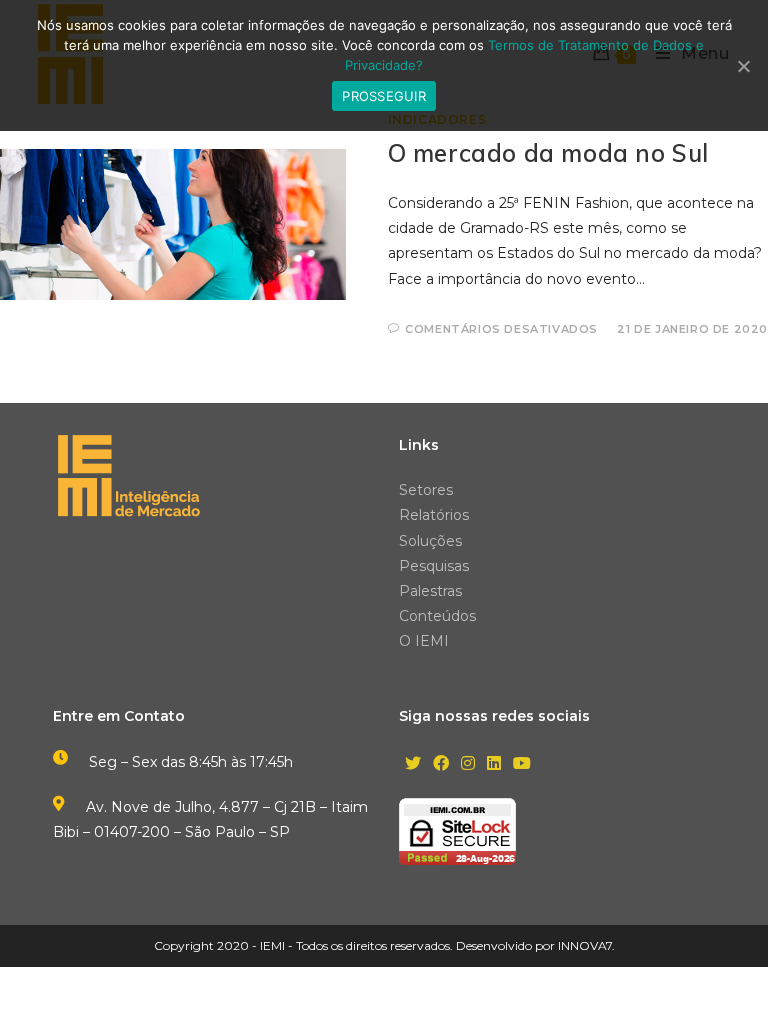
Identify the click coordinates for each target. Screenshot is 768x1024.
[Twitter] (413, 764)
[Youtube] (522, 764)
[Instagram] (468, 764)
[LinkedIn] (494, 764)
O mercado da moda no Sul (548, 153)
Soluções (430, 541)
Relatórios (434, 515)
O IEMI (424, 641)
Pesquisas (434, 566)
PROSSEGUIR (384, 96)
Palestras (430, 591)
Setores (426, 490)
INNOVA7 (585, 945)
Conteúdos (437, 616)
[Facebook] (441, 764)
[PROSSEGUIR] (743, 66)
